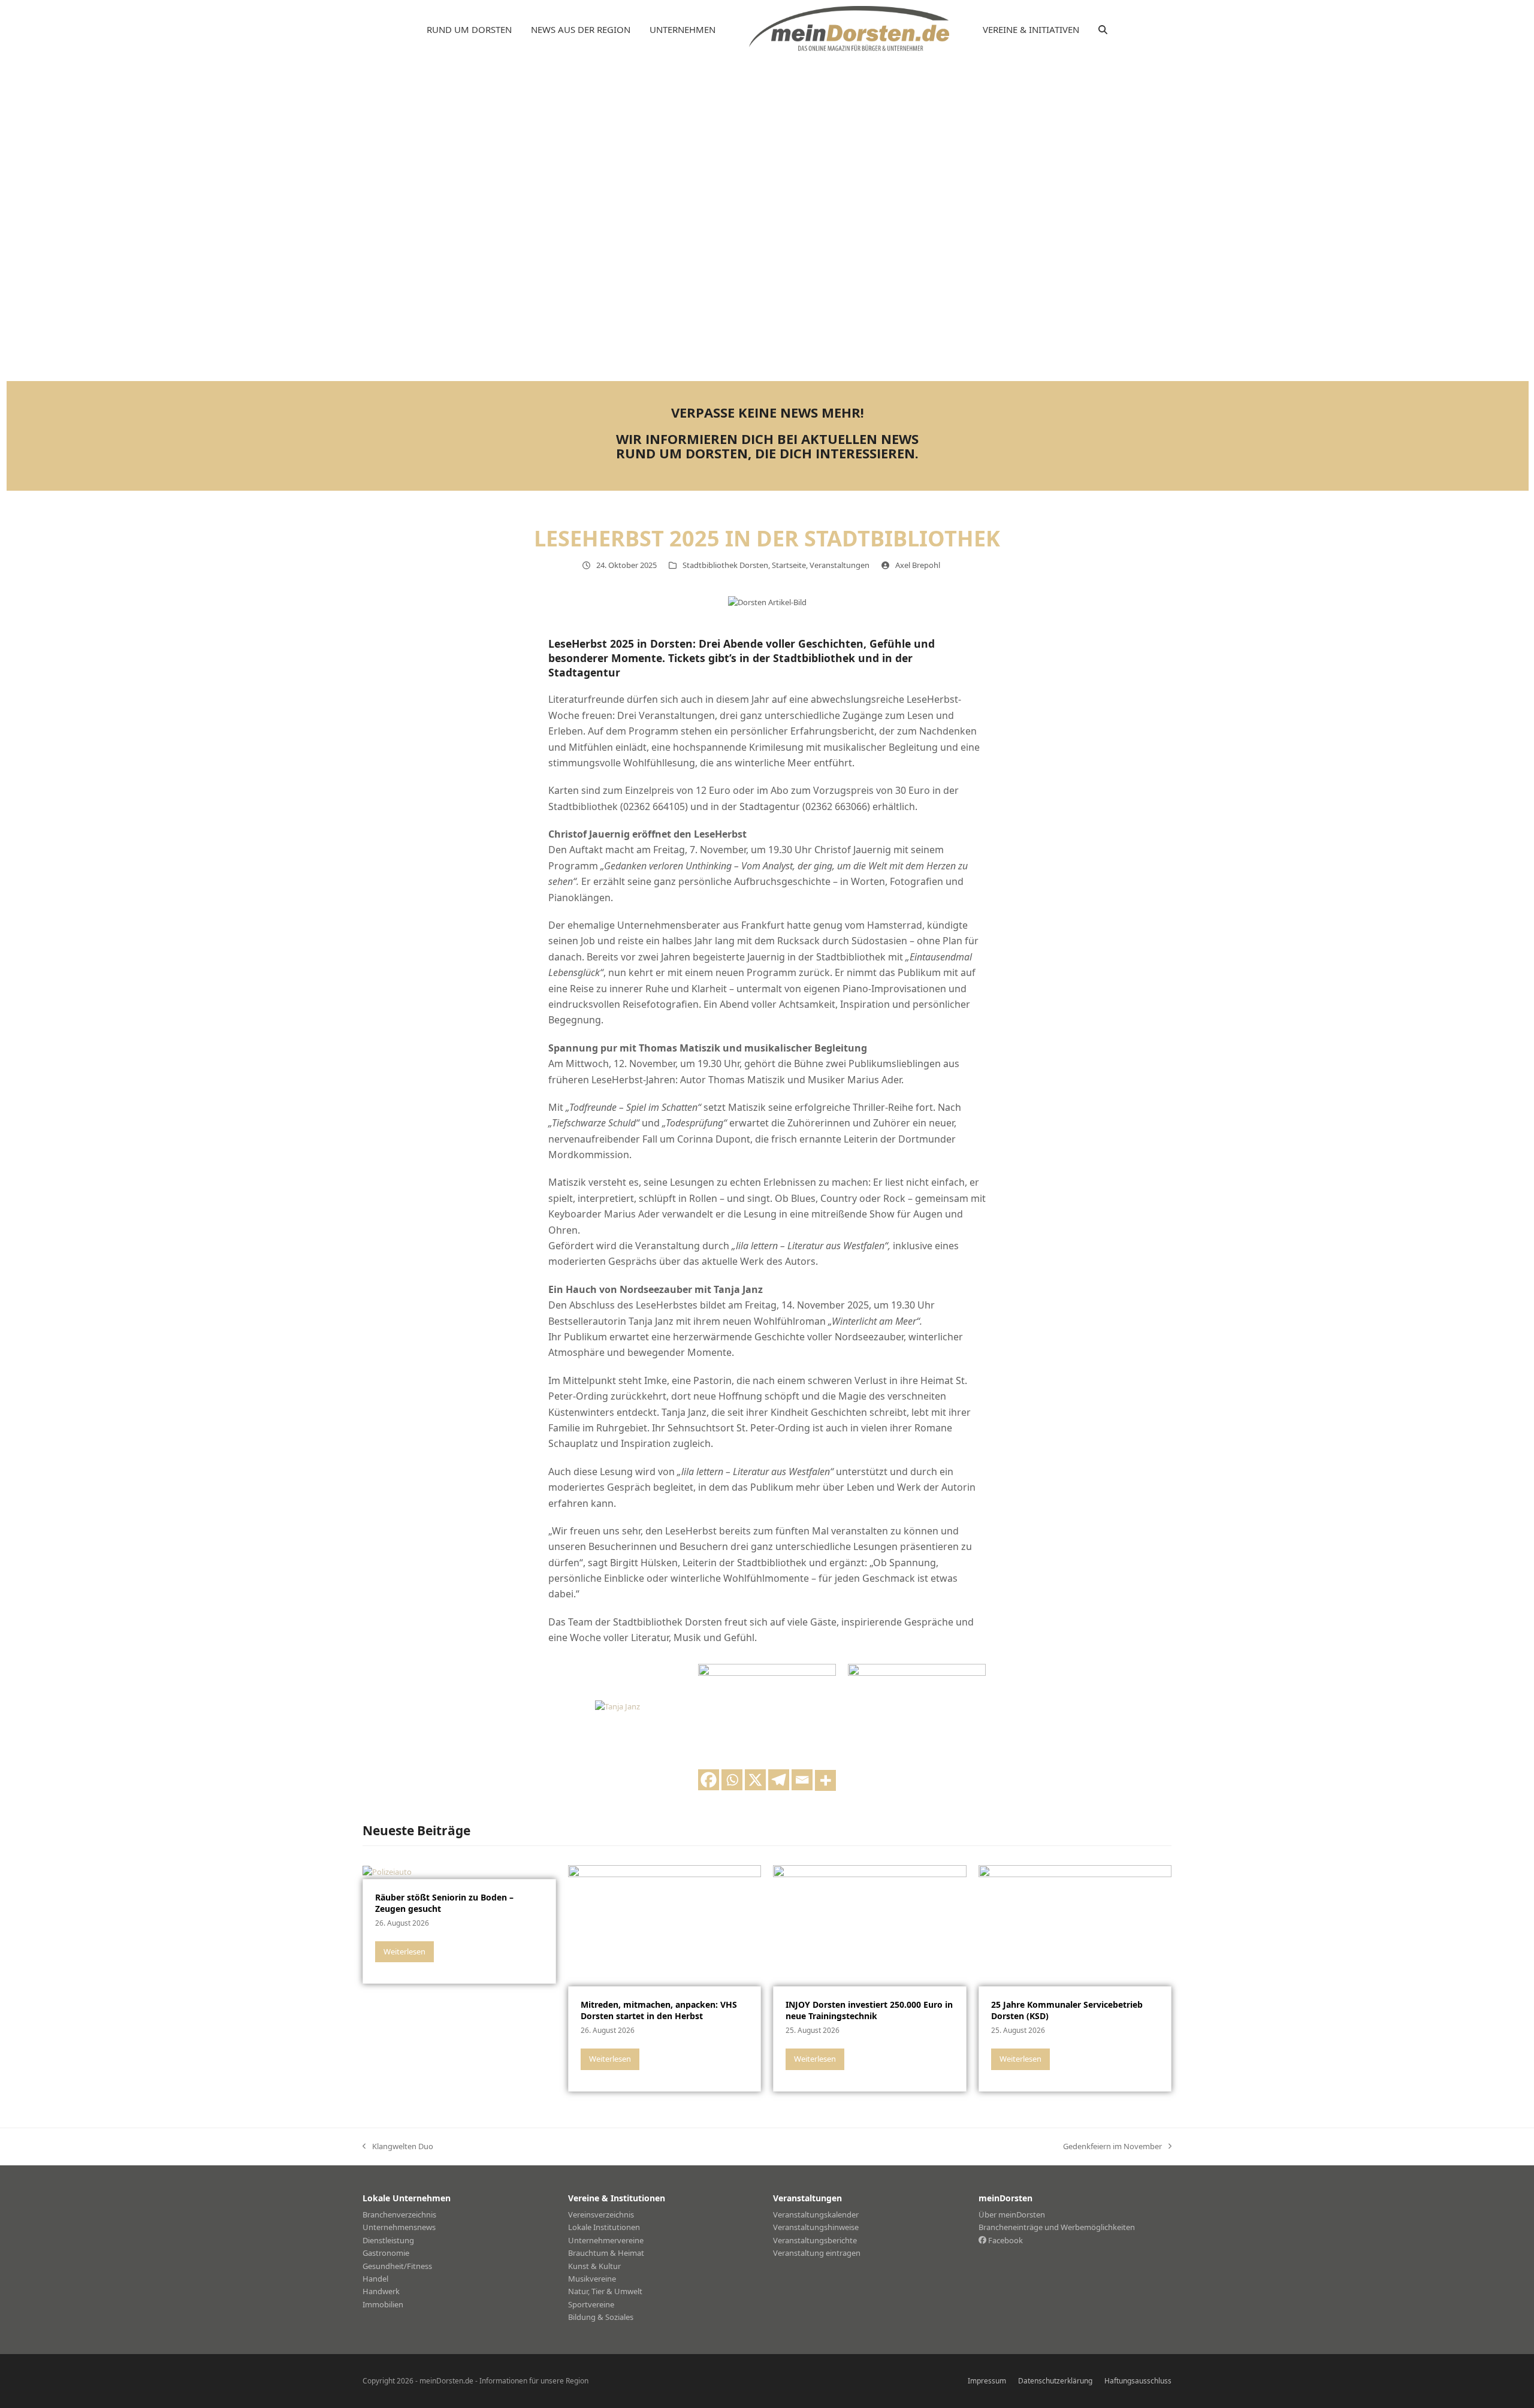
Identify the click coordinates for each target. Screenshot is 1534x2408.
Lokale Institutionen (604, 2227)
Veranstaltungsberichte (815, 2240)
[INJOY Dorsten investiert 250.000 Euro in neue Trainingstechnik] (870, 1925)
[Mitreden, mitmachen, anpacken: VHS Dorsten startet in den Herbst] (665, 1925)
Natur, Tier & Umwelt (605, 2291)
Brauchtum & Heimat (606, 2253)
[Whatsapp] (732, 1780)
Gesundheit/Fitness (397, 2266)
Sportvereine (591, 2304)
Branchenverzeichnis (399, 2214)
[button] (1103, 30)
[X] (755, 1780)
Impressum (987, 2381)
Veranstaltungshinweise (816, 2227)
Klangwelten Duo (398, 2147)
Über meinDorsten (1012, 2214)
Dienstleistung (388, 2240)
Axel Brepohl (918, 565)
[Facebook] (709, 1780)
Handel (375, 2279)
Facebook (1005, 2240)
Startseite (789, 565)
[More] (825, 1780)
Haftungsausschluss (1138, 2381)
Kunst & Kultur (594, 2266)
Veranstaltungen (840, 565)
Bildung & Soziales (601, 2317)
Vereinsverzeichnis (601, 2214)
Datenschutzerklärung (1055, 2381)
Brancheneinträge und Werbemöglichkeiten (1057, 2227)
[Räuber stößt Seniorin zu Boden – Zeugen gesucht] (387, 1871)
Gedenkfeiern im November (1112, 2147)
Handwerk (381, 2291)
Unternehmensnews (399, 2227)
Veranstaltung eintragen (817, 2253)
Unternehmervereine (606, 2240)
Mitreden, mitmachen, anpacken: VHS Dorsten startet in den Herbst (659, 2010)
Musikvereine (592, 2279)
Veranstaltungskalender (816, 2214)
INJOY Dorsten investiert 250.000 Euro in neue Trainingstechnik (869, 2010)
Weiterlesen (404, 1951)
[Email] (802, 1780)
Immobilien (383, 2304)
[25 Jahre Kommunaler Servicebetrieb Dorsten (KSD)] (1075, 1925)
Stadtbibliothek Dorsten (725, 565)
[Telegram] (779, 1780)
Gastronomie (386, 2253)
